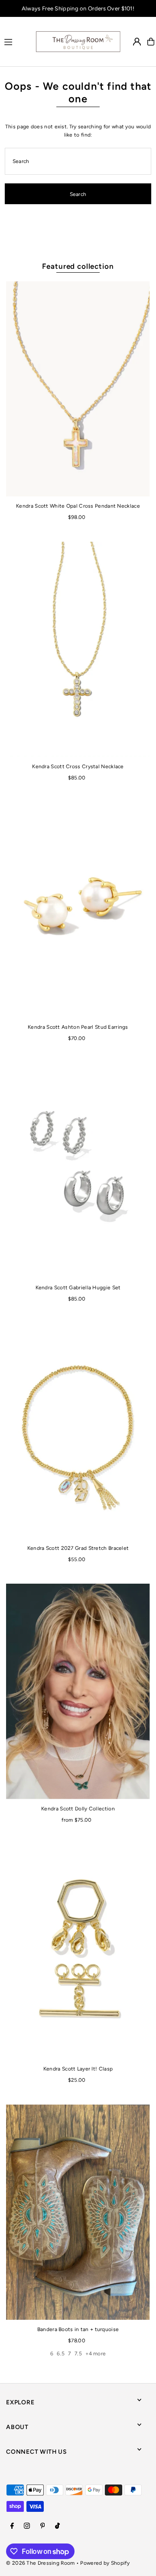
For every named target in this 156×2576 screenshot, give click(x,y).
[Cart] (151, 42)
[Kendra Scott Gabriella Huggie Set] (78, 1170)
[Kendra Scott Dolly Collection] (78, 1691)
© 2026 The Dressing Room (41, 2563)
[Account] (137, 42)
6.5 (61, 2354)
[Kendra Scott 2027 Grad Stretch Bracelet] (78, 1431)
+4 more (96, 2354)
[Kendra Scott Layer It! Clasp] (78, 1952)
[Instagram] (27, 2526)
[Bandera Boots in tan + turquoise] (78, 2212)
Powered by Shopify (105, 2563)
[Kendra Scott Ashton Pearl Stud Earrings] (78, 910)
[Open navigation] (16, 41)
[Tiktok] (57, 2526)
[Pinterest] (43, 2526)
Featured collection (78, 266)
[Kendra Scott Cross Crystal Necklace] (78, 649)
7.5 (78, 2354)
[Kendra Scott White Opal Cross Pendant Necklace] (78, 389)
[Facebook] (12, 2526)
